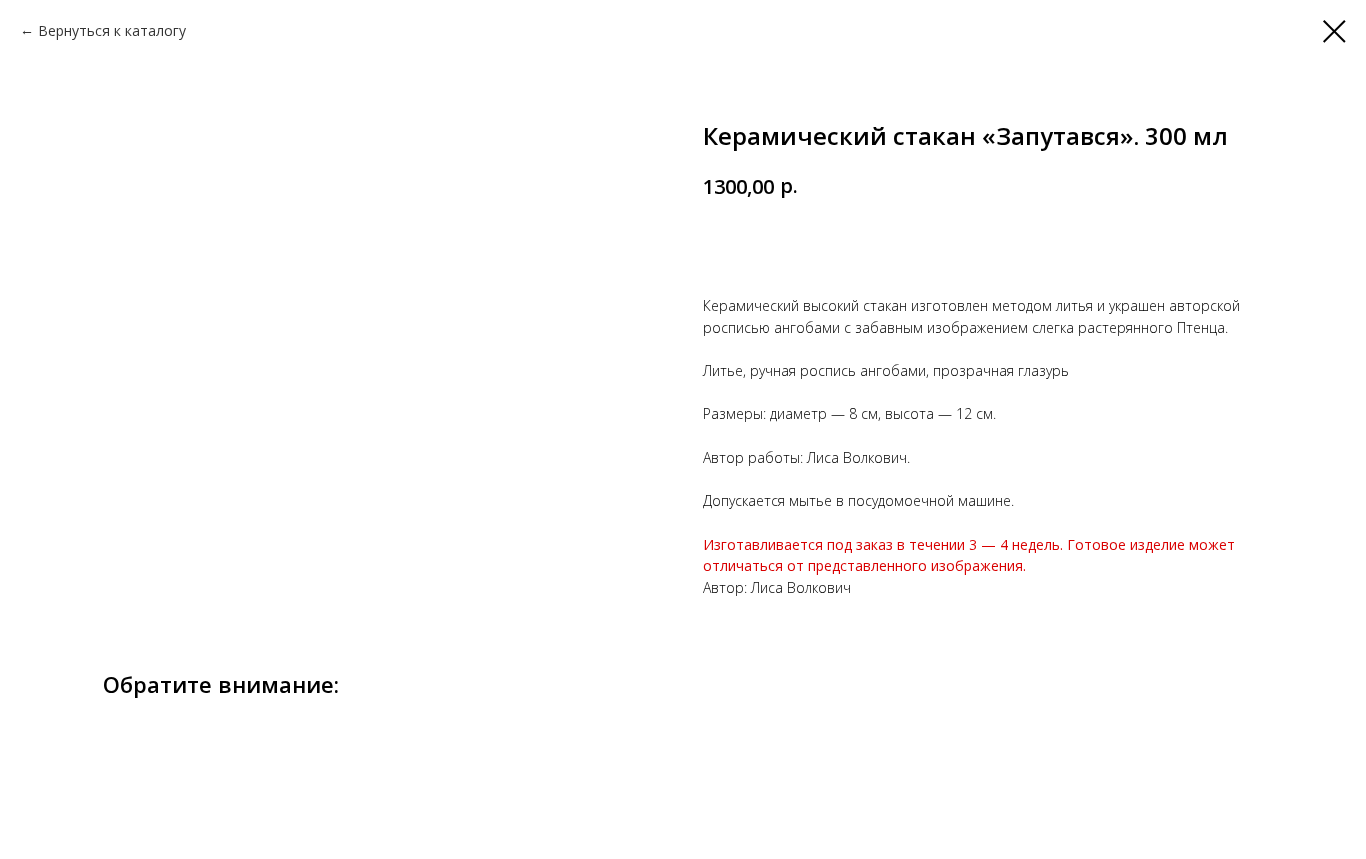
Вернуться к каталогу (112, 30)
